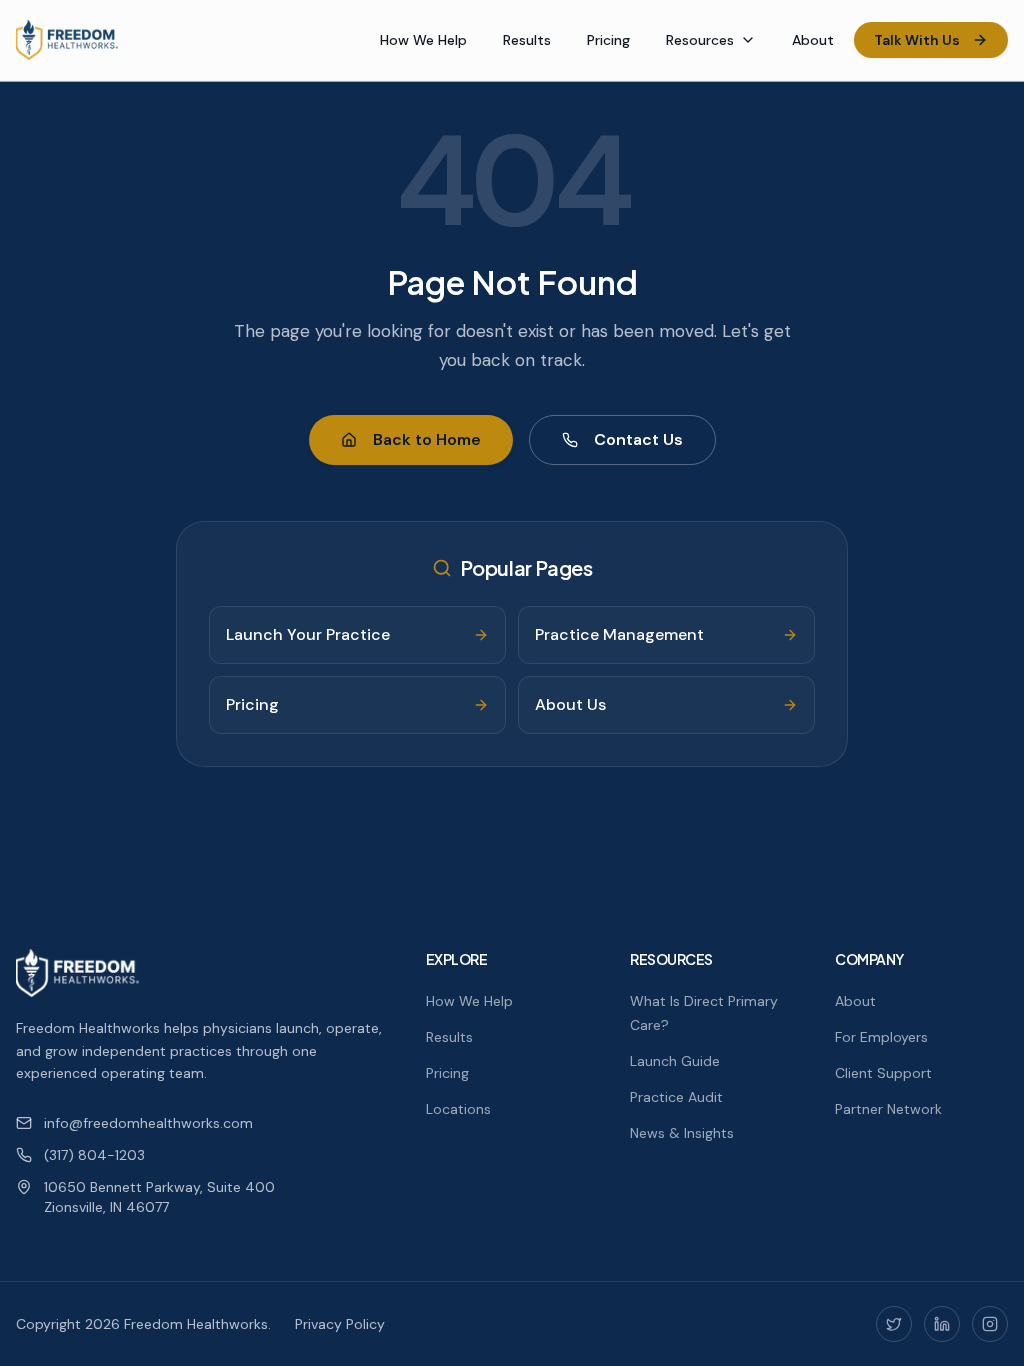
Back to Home (427, 439)
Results (527, 40)
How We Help (423, 40)
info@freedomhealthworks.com (148, 1123)
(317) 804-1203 (94, 1155)
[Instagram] (990, 1324)
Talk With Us (917, 40)
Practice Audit (676, 1097)
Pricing (608, 40)
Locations (458, 1109)
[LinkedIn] (942, 1324)
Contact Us (638, 439)
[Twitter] (894, 1324)
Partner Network (888, 1109)
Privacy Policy (340, 1324)
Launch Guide (675, 1061)
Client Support (883, 1073)
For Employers (881, 1037)
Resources (700, 40)
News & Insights (682, 1133)
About (813, 40)
